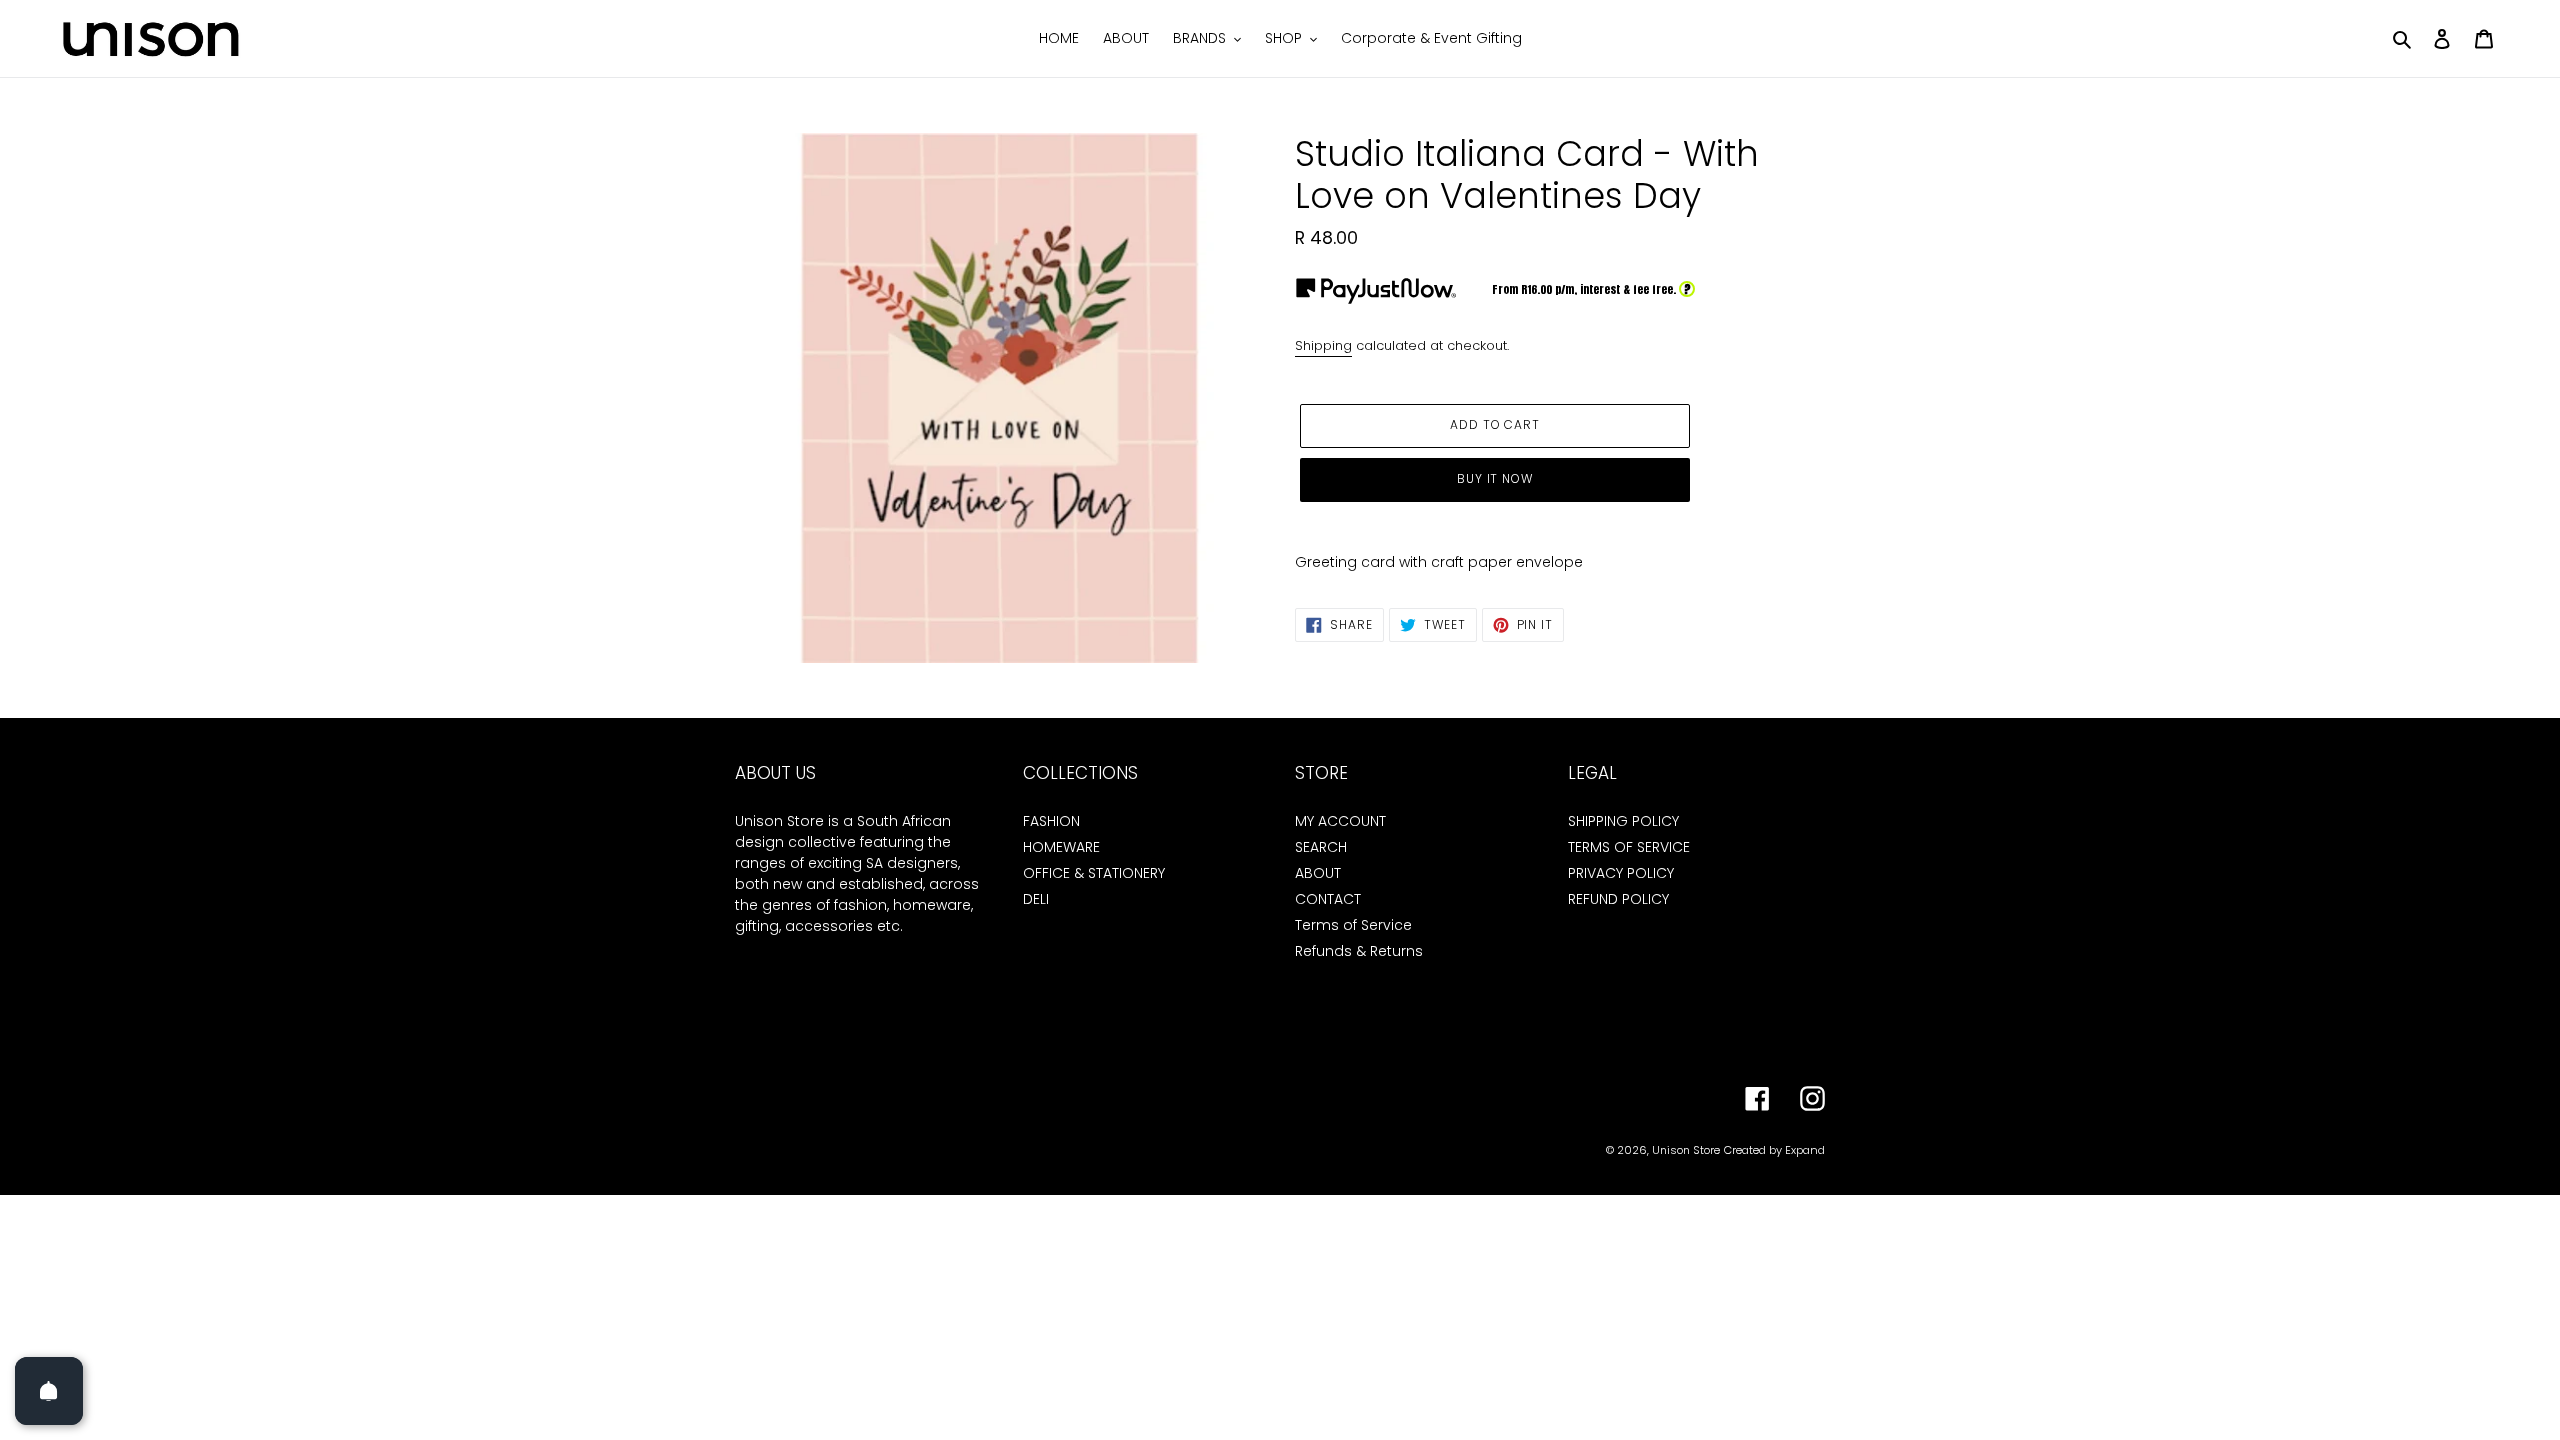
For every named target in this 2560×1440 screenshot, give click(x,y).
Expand (1805, 1150)
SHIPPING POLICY (1623, 821)
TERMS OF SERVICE (1629, 847)
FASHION (1051, 821)
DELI (1036, 899)
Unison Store (1686, 1150)
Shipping (1323, 345)
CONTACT (1328, 899)
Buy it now (1495, 478)
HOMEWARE (1061, 847)
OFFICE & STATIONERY (1094, 873)
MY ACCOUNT (1340, 821)
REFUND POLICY (1618, 899)
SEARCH (1321, 847)
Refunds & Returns (1359, 951)
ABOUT (1318, 873)
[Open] (49, 1391)
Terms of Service (1353, 925)
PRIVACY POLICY (1621, 873)
